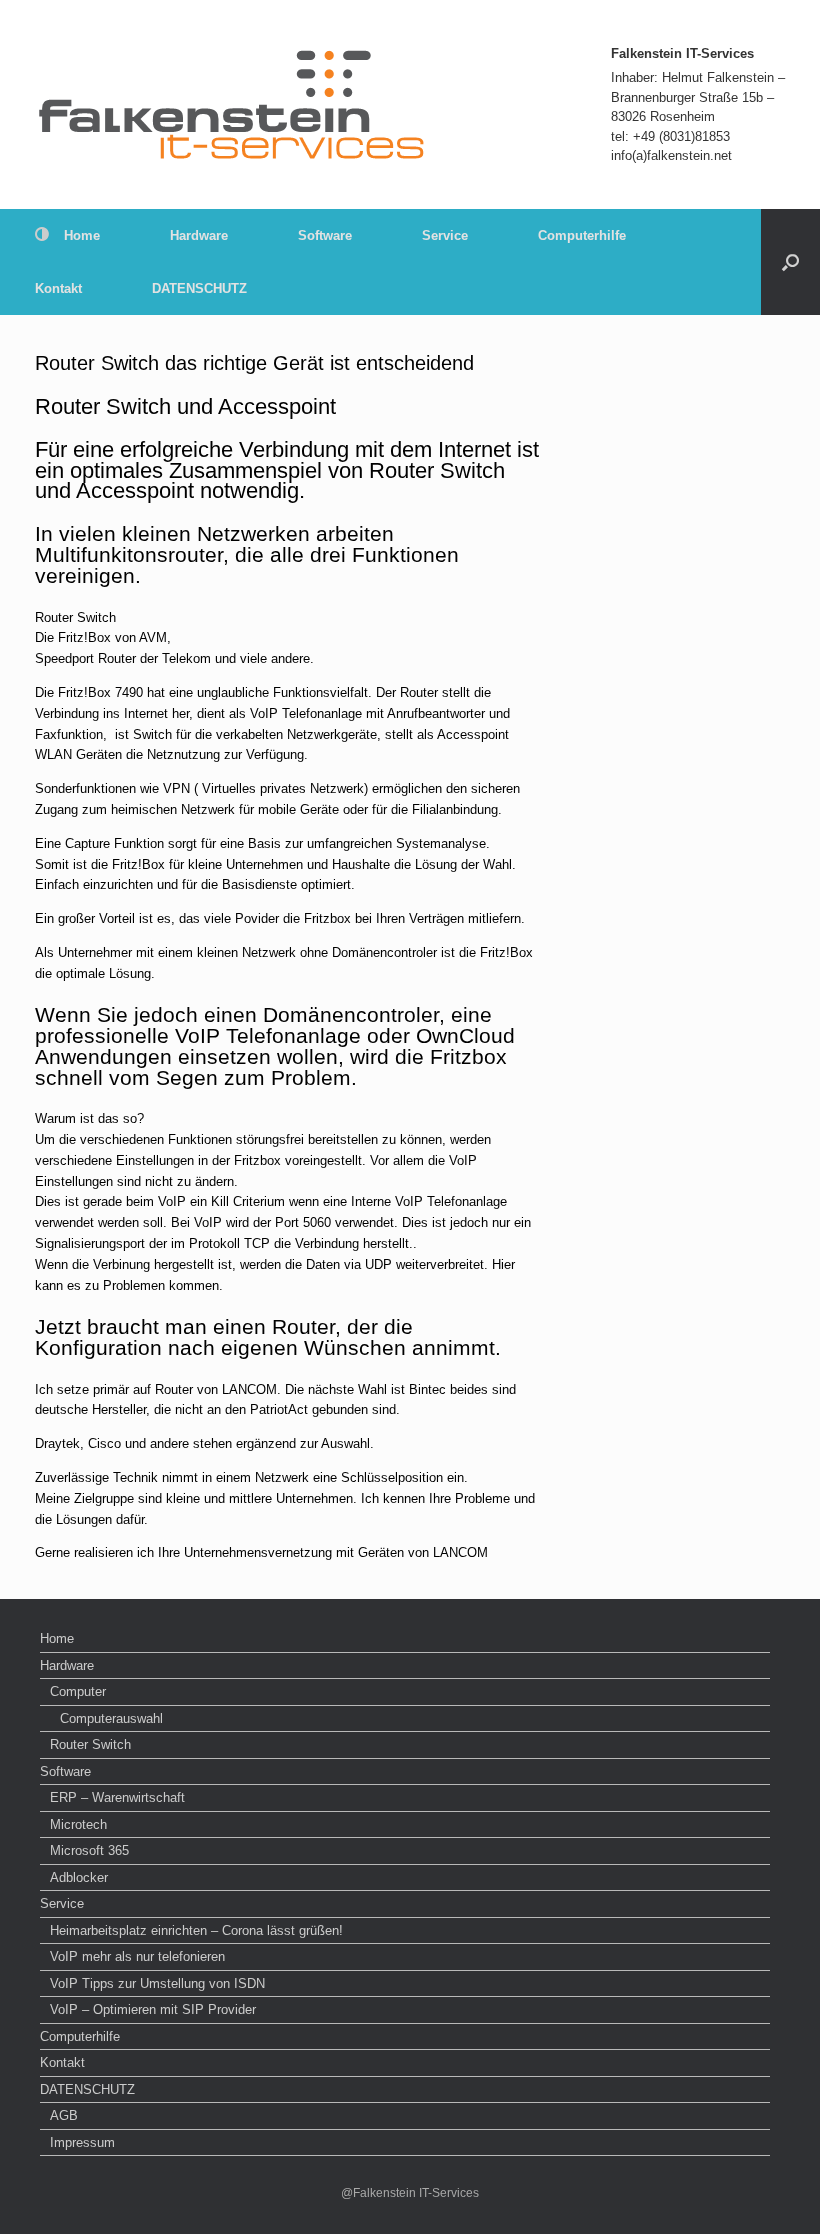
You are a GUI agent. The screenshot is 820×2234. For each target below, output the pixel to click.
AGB (64, 2115)
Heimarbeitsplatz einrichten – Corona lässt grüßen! (196, 1930)
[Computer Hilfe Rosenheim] (232, 104)
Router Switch (90, 1744)
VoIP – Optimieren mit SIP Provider (153, 2009)
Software (325, 235)
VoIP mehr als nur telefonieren (137, 1956)
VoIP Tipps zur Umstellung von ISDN (157, 1983)
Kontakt (58, 288)
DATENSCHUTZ (199, 288)
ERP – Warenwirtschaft (117, 1797)
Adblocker (79, 1877)
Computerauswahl (111, 1718)
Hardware (199, 235)
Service (445, 235)
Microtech (78, 1824)
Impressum (82, 2142)
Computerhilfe (582, 235)
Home (82, 235)
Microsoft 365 (89, 1850)
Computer (78, 1691)
